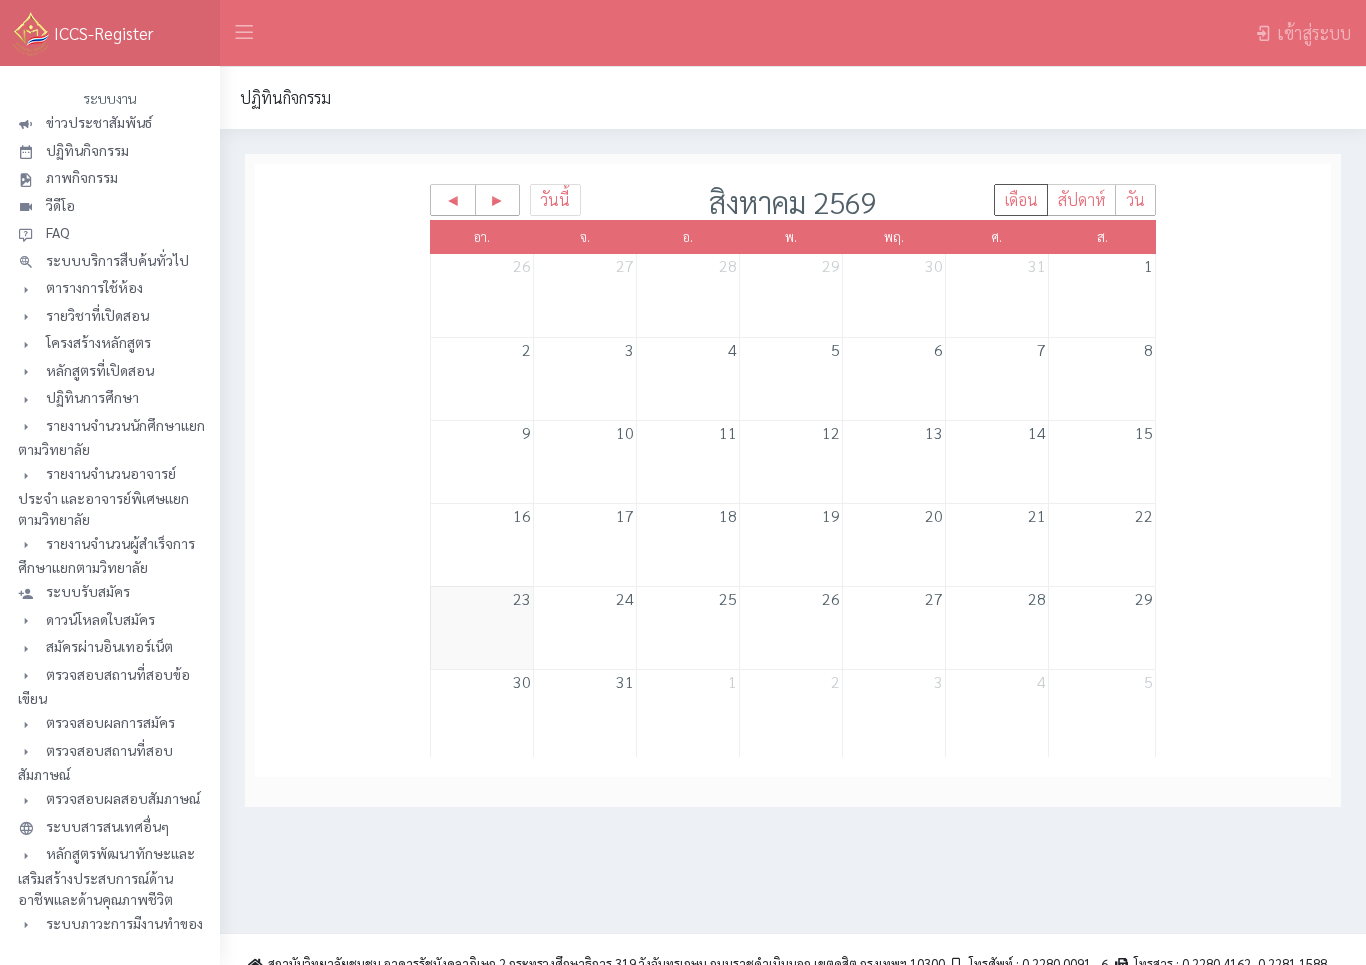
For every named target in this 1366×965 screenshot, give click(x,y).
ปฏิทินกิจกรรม (285, 97)
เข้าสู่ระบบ (1314, 32)
